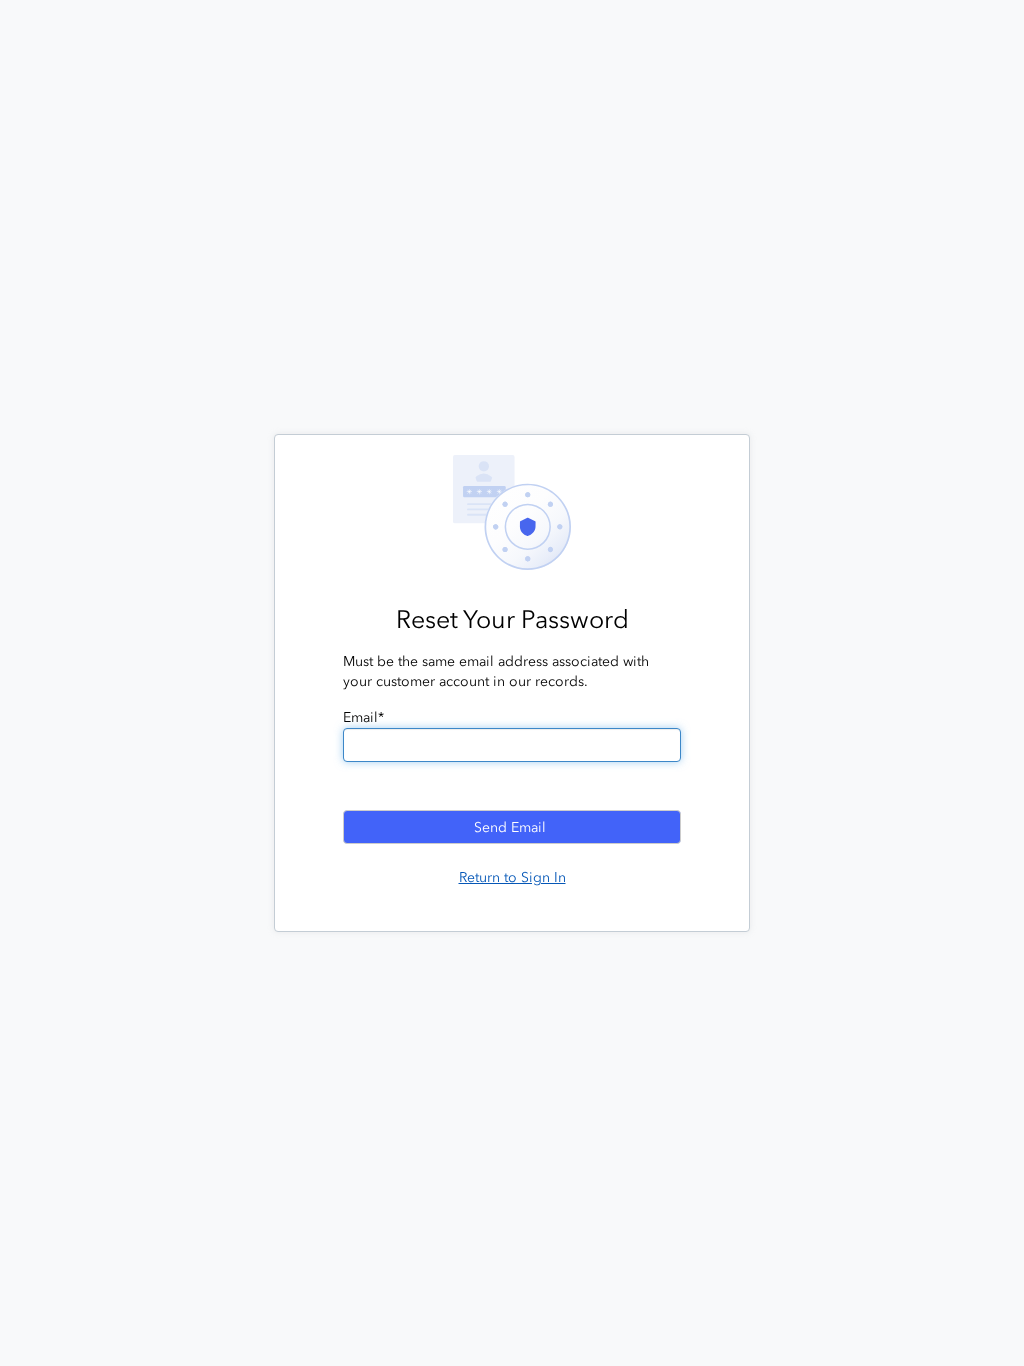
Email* (363, 717)
